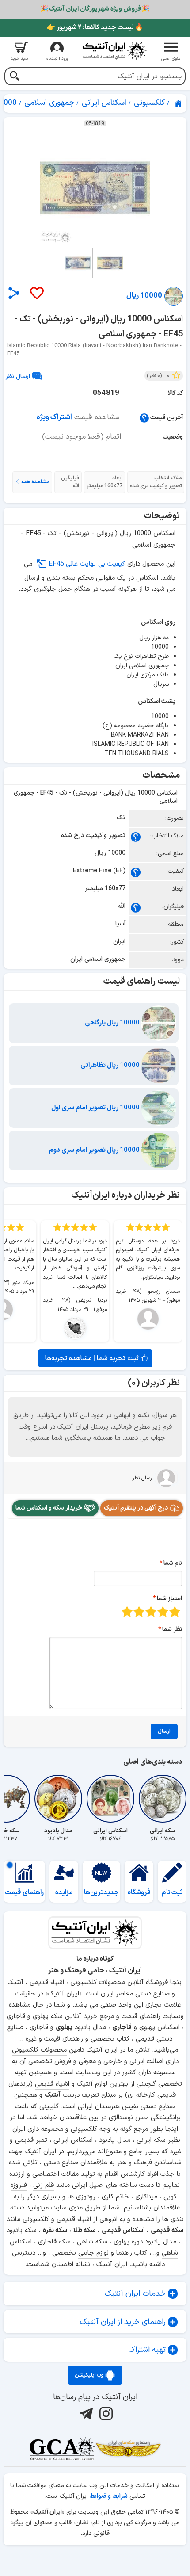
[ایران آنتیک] (179, 103)
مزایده (64, 1893)
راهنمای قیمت (24, 1893)
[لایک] (36, 294)
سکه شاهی (92, 2242)
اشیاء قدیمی (52, 2084)
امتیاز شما (169, 1599)
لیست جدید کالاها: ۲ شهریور (95, 28)
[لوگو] (114, 51)
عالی (127, 1611)
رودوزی (86, 2197)
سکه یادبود (22, 2230)
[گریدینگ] (62, 2449)
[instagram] (105, 2414)
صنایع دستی (158, 2107)
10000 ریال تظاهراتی (111, 1065)
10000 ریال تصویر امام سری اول (96, 1108)
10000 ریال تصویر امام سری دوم (95, 1150)
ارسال (164, 1731)
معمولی (163, 1611)
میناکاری (146, 2197)
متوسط (151, 1611)
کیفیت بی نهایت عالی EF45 (87, 564)
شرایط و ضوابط (109, 2496)
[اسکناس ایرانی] (110, 1799)
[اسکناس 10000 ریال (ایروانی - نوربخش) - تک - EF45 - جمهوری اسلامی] (95, 188)
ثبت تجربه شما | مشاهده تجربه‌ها (93, 1358)
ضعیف (175, 1611)
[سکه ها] (128, 2449)
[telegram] (85, 2414)
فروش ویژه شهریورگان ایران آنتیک (95, 9)
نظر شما (172, 1630)
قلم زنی (44, 2185)
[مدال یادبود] (58, 1799)
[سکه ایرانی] (163, 1799)
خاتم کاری (115, 2197)
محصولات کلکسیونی (39, 2050)
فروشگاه (139, 1893)
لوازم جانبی (93, 2253)
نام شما (173, 1563)
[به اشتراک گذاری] (14, 293)
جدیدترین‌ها (101, 1893)
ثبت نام (172, 1893)
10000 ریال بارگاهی (113, 1023)
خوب (139, 1611)
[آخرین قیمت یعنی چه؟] (144, 418)
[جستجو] (14, 77)
